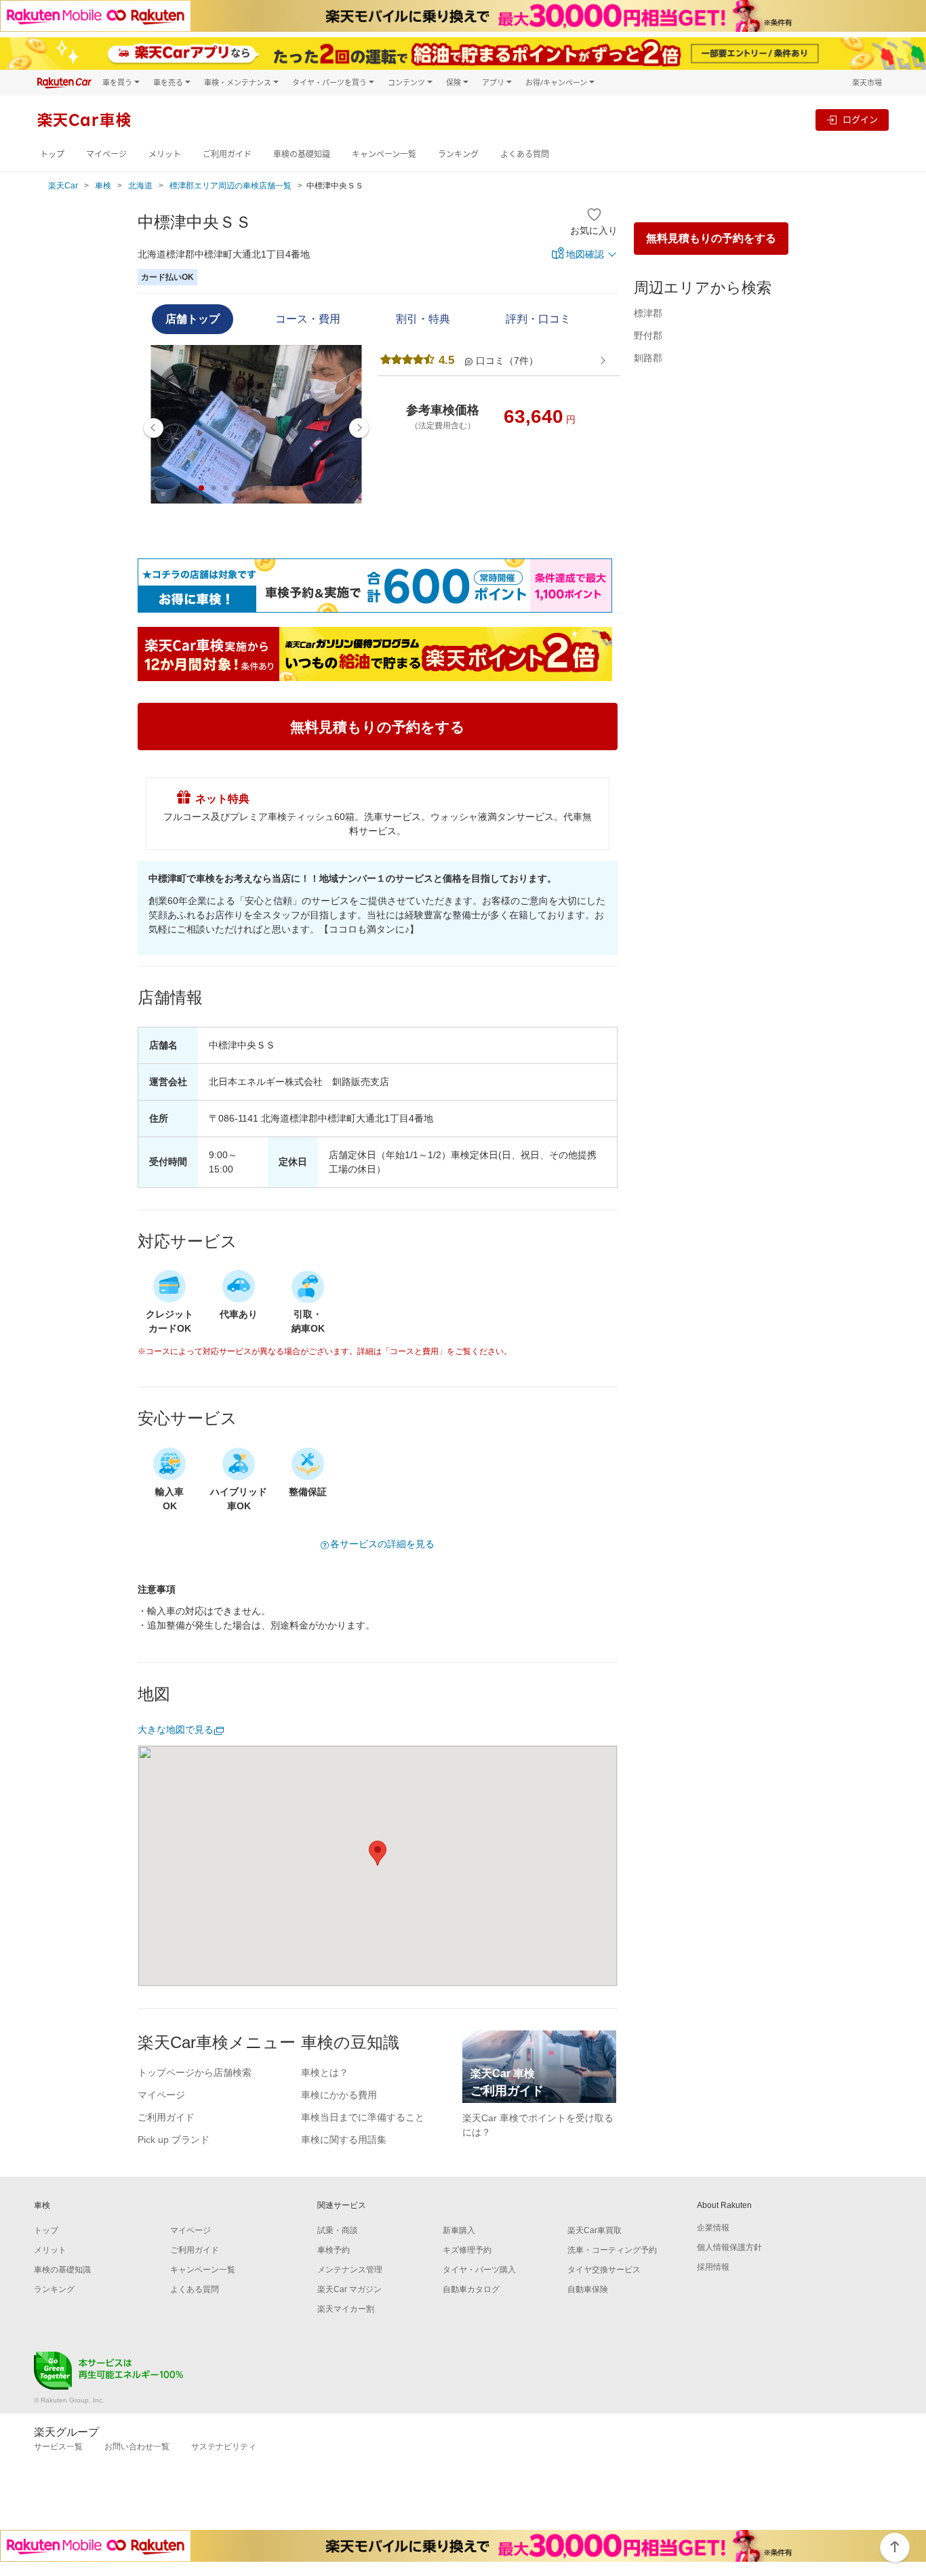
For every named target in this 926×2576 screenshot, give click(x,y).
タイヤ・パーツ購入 (479, 2270)
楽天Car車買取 (595, 2230)
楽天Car (63, 186)
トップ (52, 154)
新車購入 (459, 2230)
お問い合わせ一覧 (137, 2447)
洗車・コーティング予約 (612, 2250)
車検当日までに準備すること (363, 2117)
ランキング (458, 154)
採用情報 (713, 2267)
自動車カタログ (471, 2289)
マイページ (106, 154)
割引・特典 (423, 319)
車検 (103, 186)
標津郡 (648, 313)
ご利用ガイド (227, 154)
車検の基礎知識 (302, 154)
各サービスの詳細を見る (382, 1544)
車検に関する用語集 (344, 2140)
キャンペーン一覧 (384, 154)
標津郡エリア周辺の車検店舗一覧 (230, 186)
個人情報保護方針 (729, 2247)
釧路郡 (648, 358)
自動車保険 (588, 2289)
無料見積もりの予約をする (711, 238)
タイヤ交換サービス (604, 2270)
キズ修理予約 (467, 2250)
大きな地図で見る (176, 1730)
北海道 (140, 186)
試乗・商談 (338, 2230)
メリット (165, 154)
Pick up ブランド (174, 2140)
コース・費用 (308, 319)
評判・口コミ (538, 319)
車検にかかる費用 (339, 2095)
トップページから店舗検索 (195, 2072)
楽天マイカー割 (346, 2309)
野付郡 (648, 335)
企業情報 (713, 2228)
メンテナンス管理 (350, 2270)
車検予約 (334, 2250)
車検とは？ (325, 2072)
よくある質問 (525, 154)
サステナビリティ (224, 2447)
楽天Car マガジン (349, 2289)
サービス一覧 (58, 2447)
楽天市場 (867, 82)
